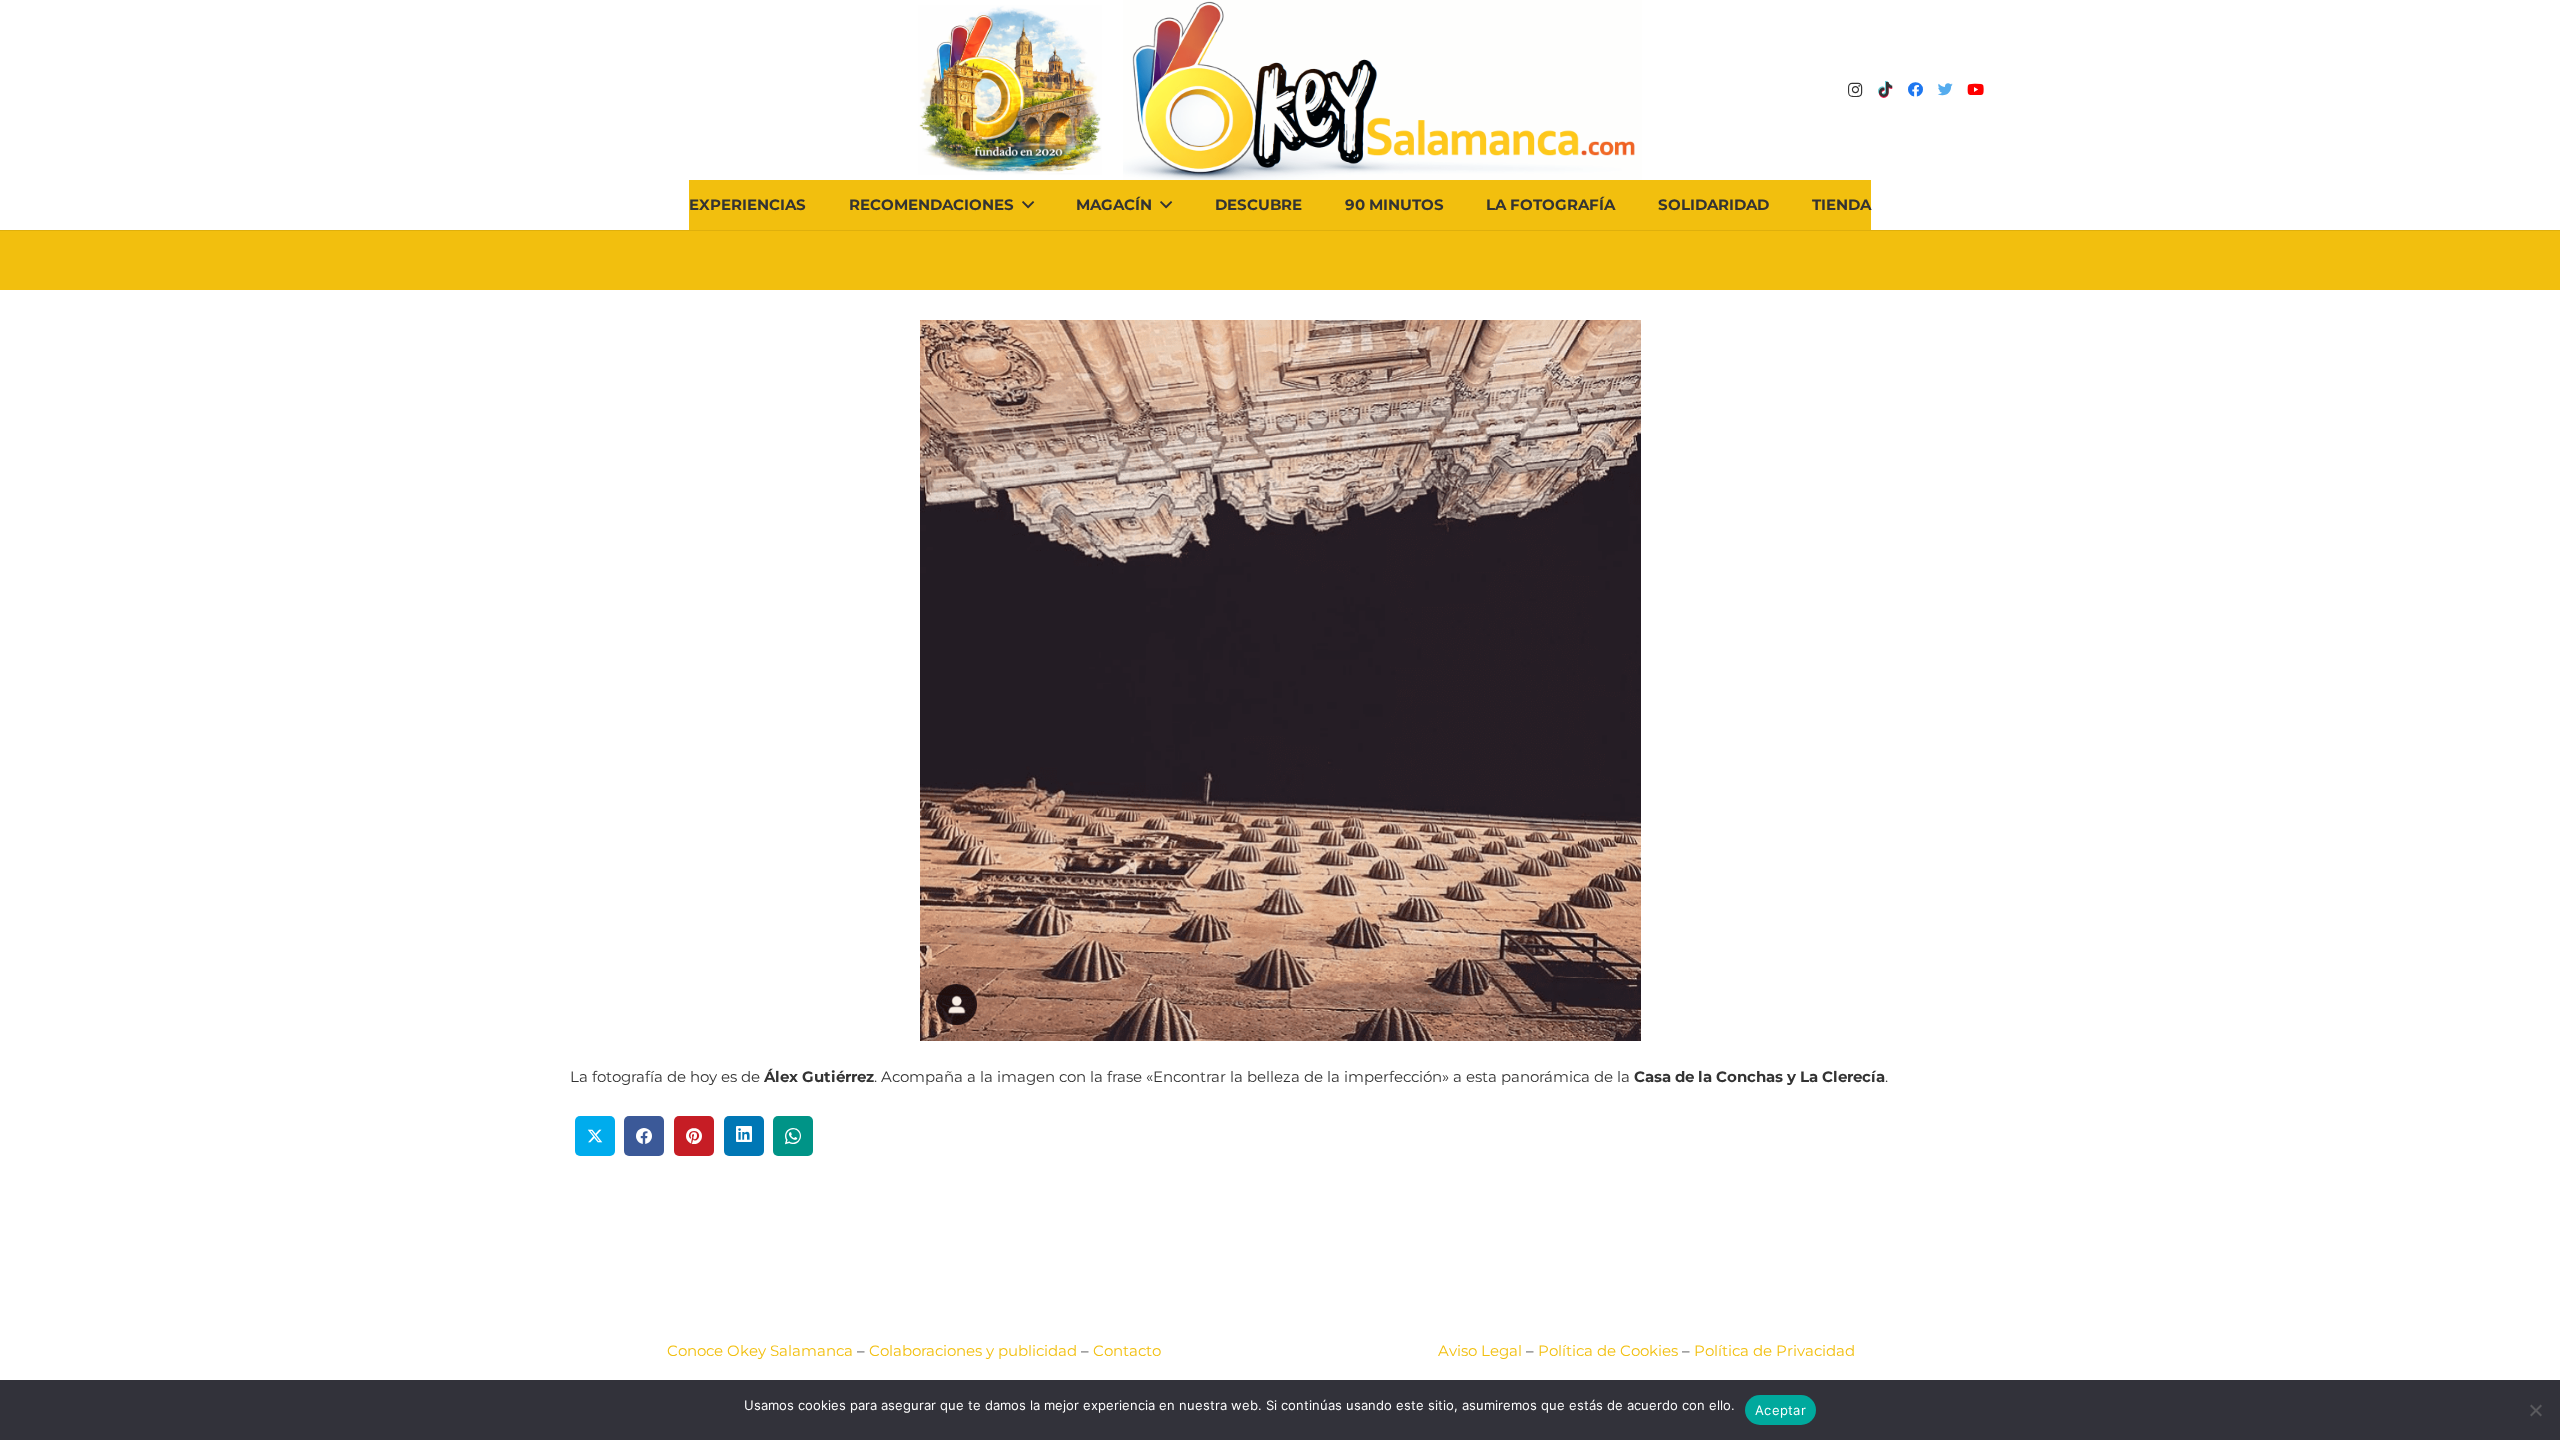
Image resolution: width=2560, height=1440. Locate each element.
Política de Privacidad (1774, 1350)
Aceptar (1780, 1410)
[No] (2535, 1410)
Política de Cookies (1608, 1350)
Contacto (1127, 1350)
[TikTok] (1885, 90)
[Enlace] (1382, 90)
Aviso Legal (1480, 1350)
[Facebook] (1915, 90)
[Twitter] (1945, 90)
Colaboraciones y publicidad (973, 1350)
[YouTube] (1975, 90)
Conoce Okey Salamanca (760, 1350)
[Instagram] (1855, 90)
